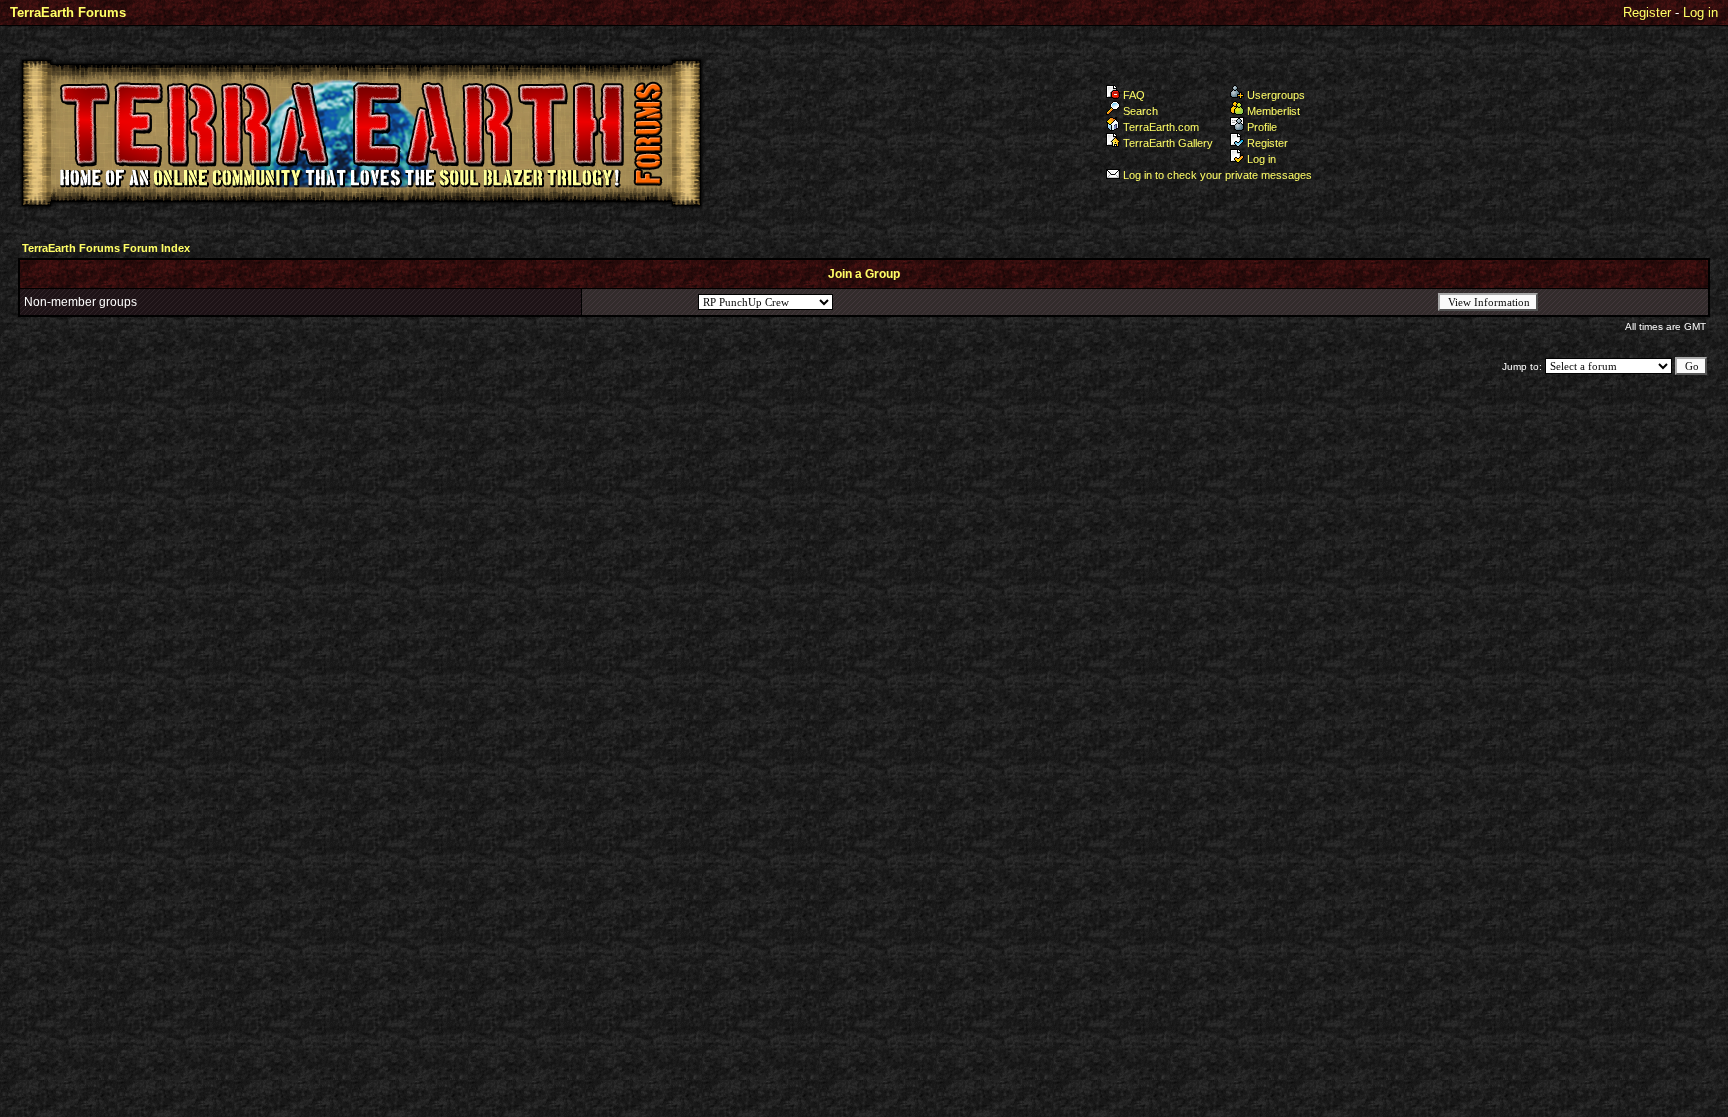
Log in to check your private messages (1217, 175)
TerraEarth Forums (68, 12)
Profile (1262, 127)
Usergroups (1276, 95)
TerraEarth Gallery (1168, 143)
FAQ (1134, 95)
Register (1647, 12)
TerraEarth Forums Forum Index (106, 248)
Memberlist (1273, 111)
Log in (1700, 12)
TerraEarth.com (1161, 127)
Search (1140, 111)
